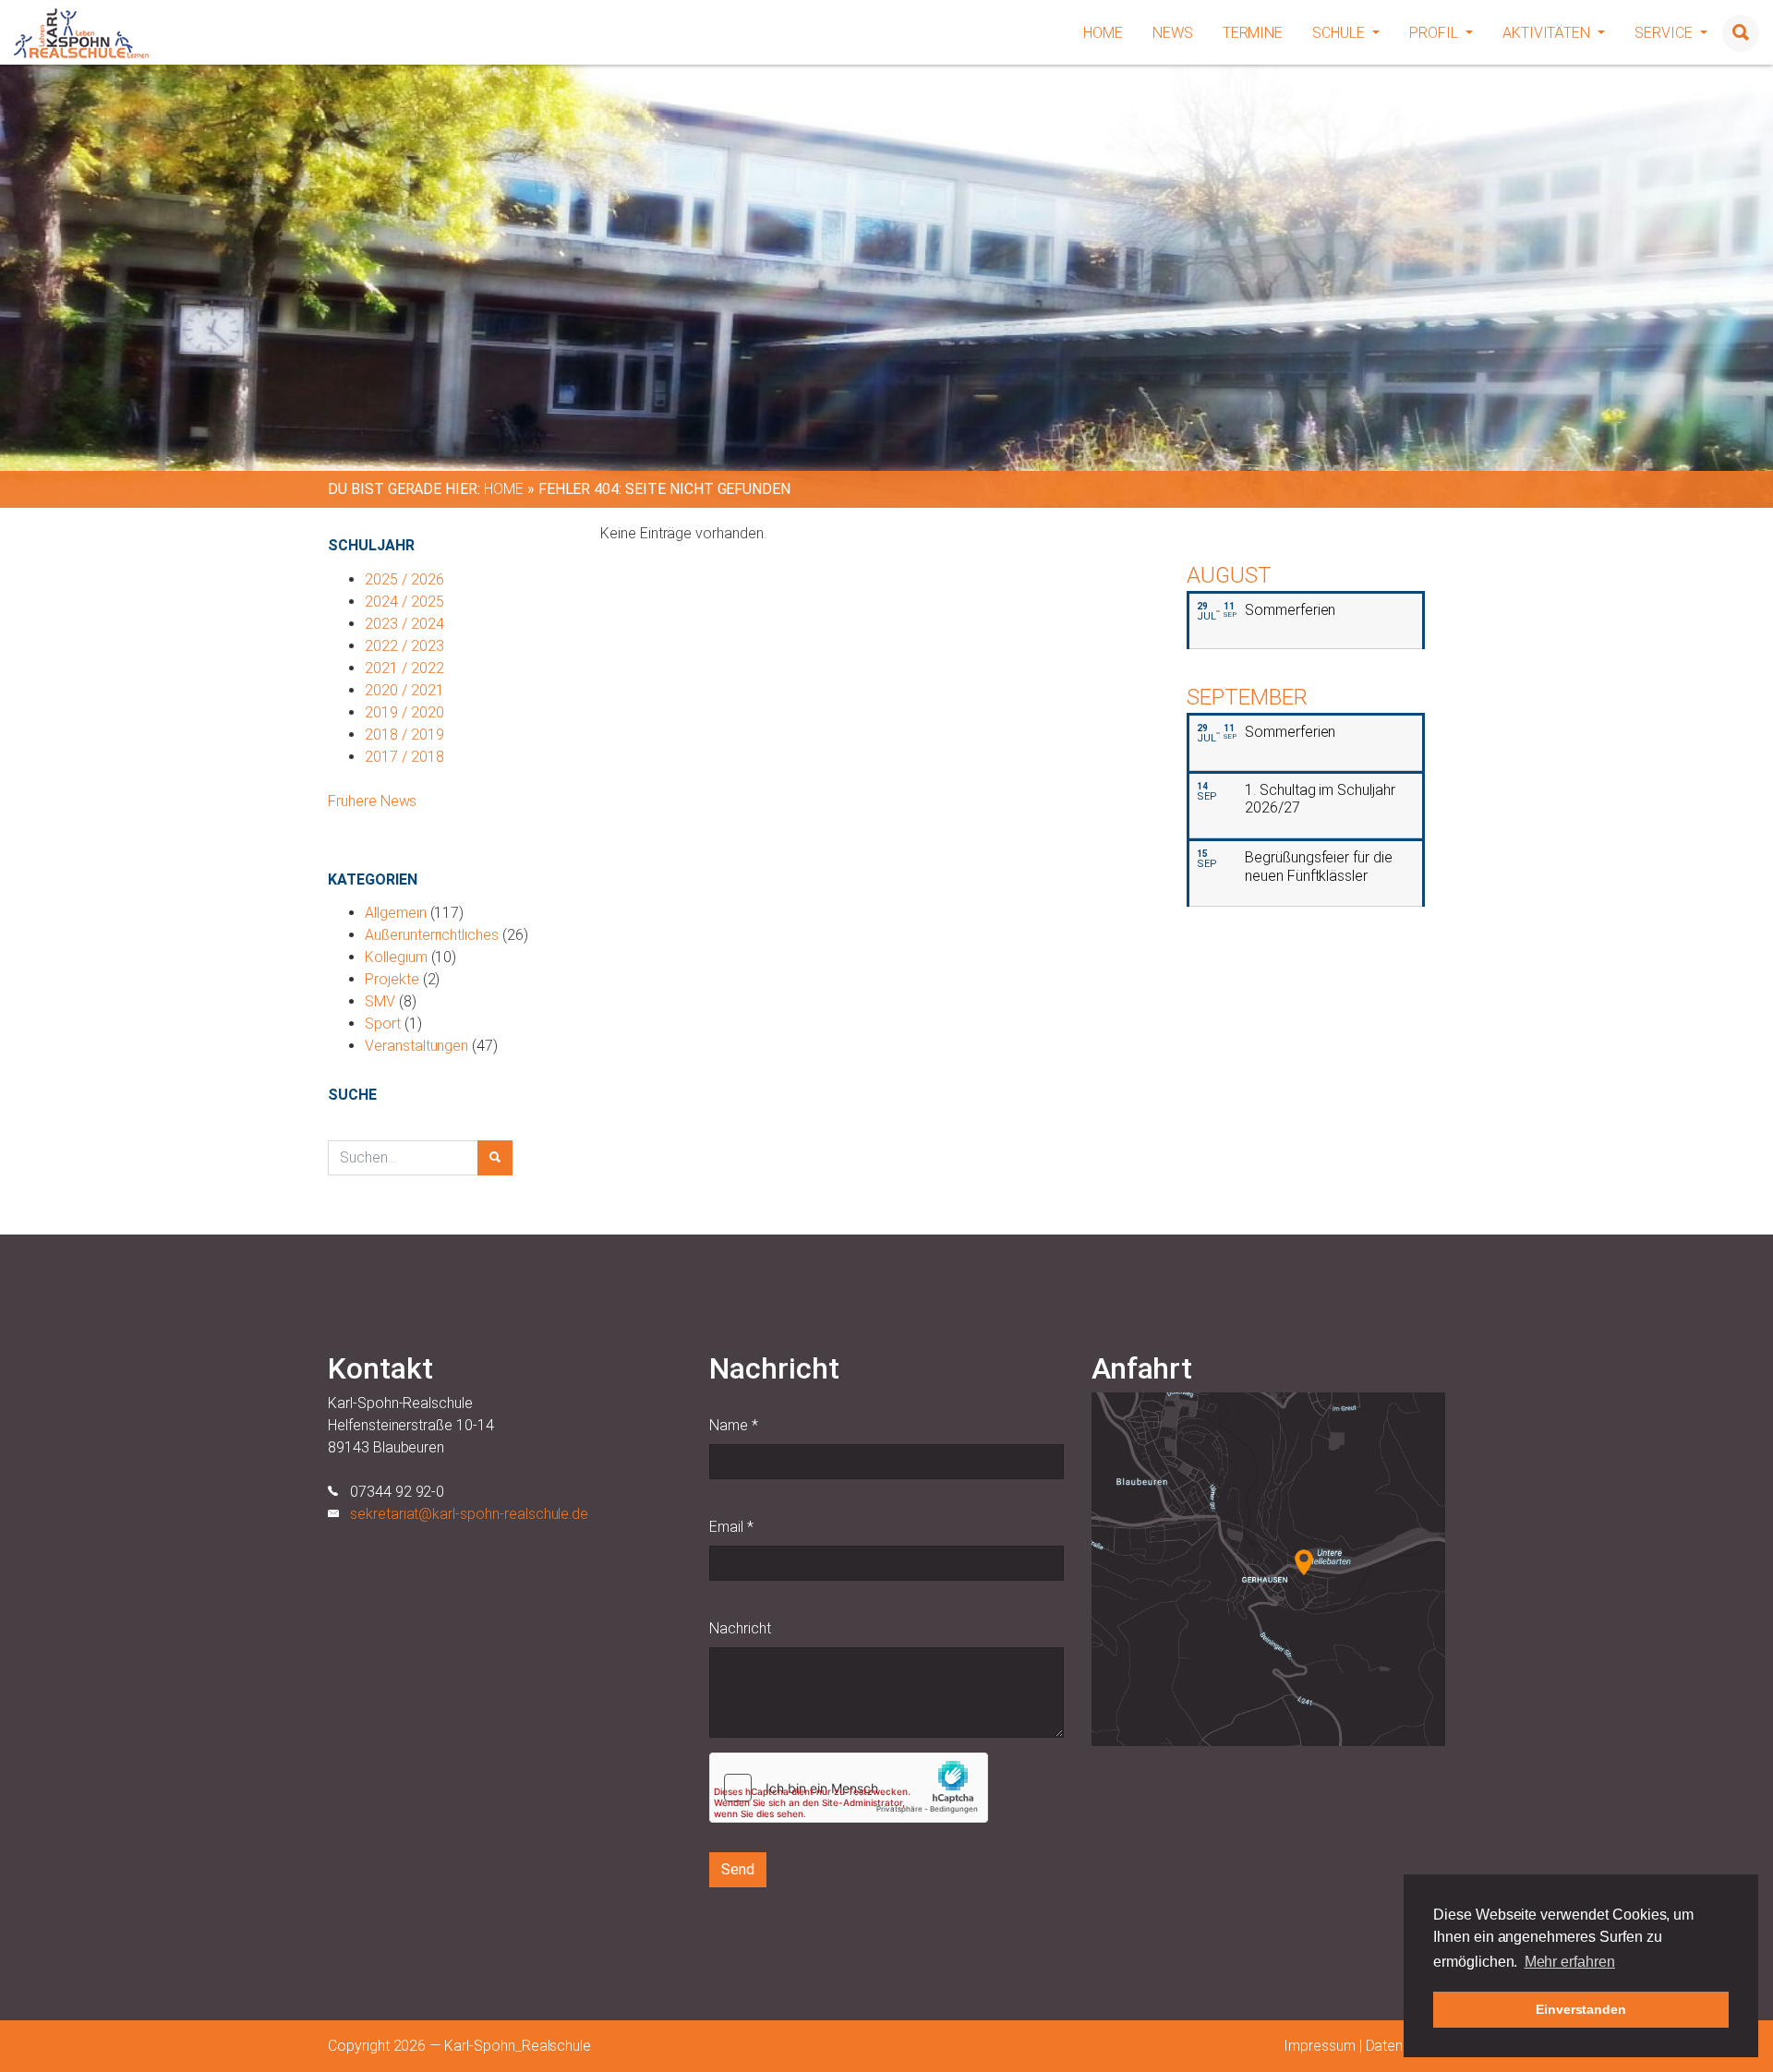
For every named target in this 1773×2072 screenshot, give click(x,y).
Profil (1435, 33)
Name (734, 1425)
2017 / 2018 (404, 757)
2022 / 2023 (404, 646)
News (1173, 33)
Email (731, 1527)
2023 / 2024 (404, 624)
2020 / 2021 (404, 690)
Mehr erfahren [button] (1570, 1962)
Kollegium (396, 957)
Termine (1253, 33)
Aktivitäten (1548, 33)
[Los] (495, 1158)
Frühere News (372, 801)
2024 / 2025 (404, 602)
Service (1665, 33)
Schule (1340, 33)
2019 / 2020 (404, 712)
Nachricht (740, 1628)
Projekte (392, 979)
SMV (380, 1001)
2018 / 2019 (404, 735)
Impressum (1320, 2046)
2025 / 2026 (404, 579)
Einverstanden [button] (1581, 2009)
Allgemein (396, 913)
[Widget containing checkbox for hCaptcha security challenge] (849, 1788)
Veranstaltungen (416, 1046)
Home (1103, 33)
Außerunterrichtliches (432, 935)
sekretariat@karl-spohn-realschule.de (469, 1514)
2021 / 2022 (404, 668)
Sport (383, 1024)
